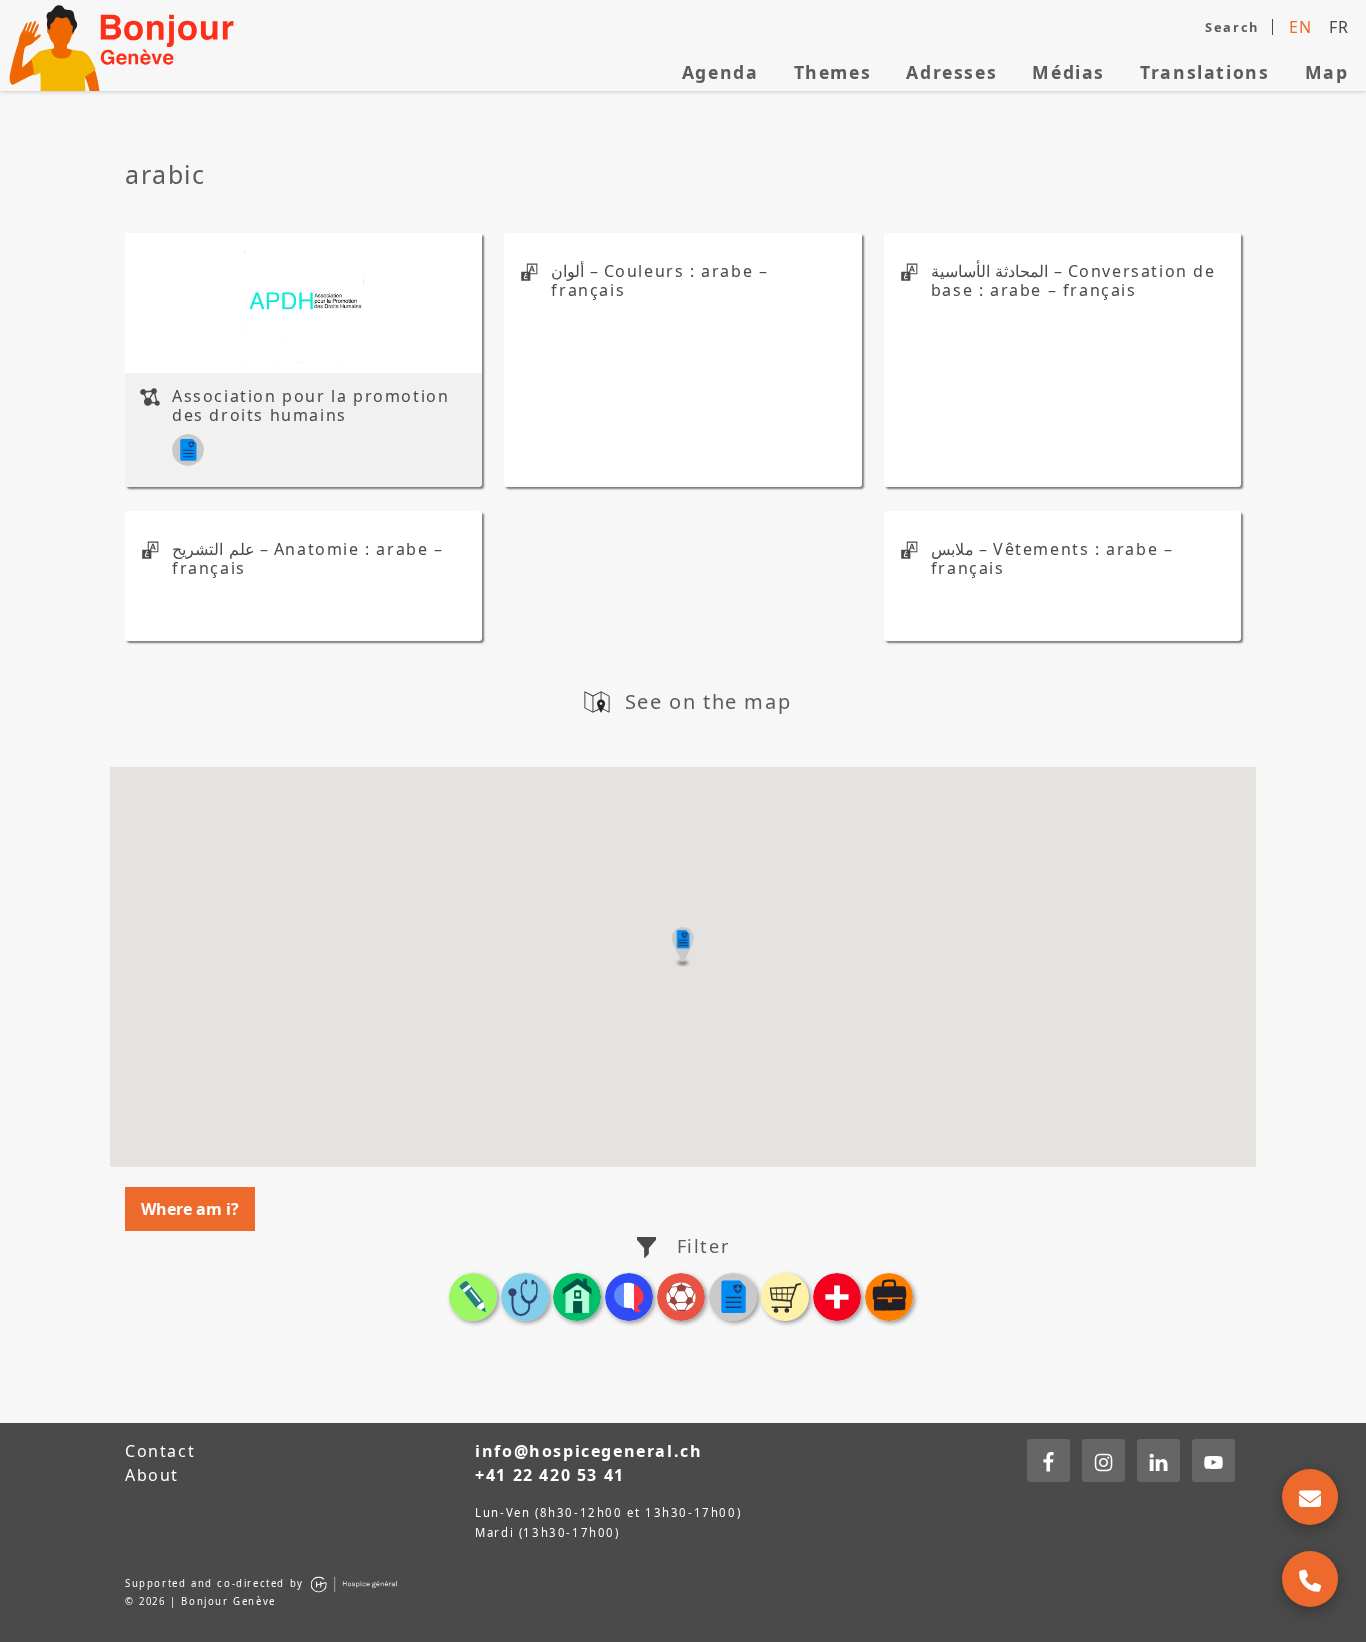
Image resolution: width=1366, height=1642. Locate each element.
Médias (1068, 72)
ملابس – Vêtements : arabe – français (1052, 558)
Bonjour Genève (125, 45)
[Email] (1310, 1497)
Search (1232, 27)
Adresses (951, 72)
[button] (683, 947)
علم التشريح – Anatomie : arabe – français (308, 558)
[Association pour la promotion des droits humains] (304, 303)
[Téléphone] (1310, 1579)
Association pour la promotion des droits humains (310, 405)
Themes (833, 72)
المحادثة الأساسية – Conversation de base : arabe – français (1073, 280)
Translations (1204, 72)
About (152, 1475)
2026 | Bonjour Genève (207, 1601)
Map (1327, 72)
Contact (160, 1451)
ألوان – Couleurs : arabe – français (659, 280)
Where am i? (190, 1209)
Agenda (720, 72)
